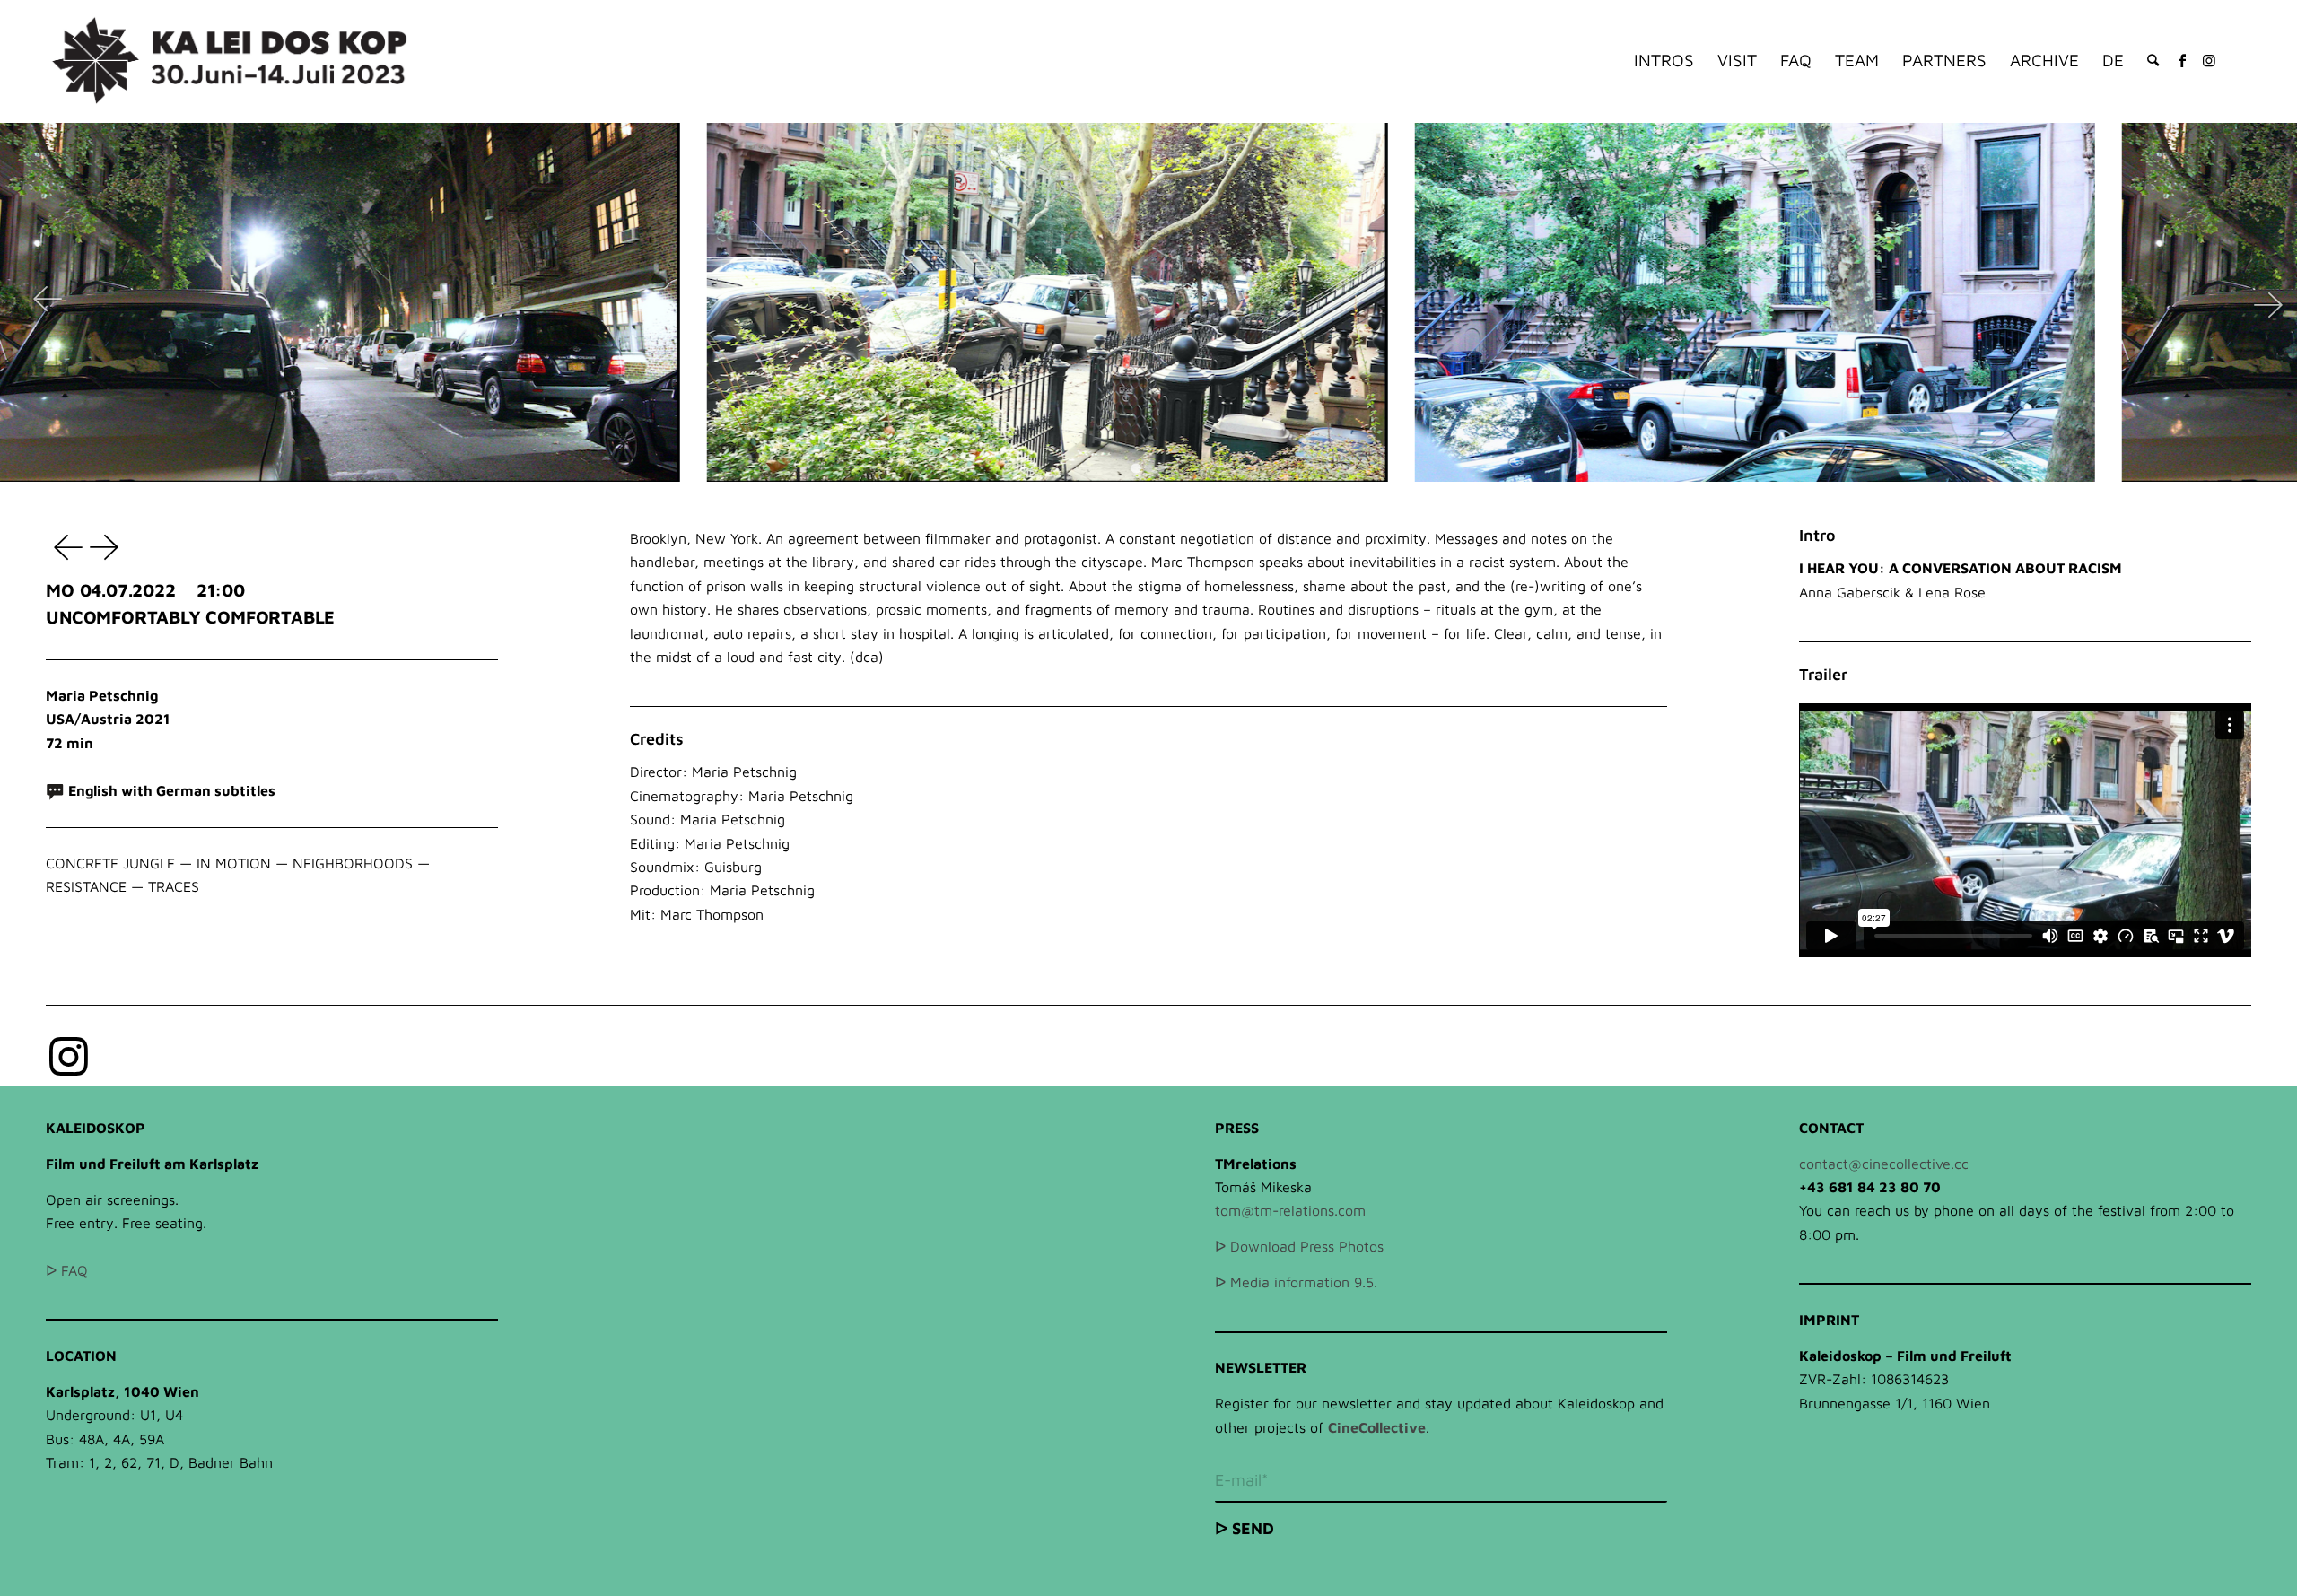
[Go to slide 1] (1135, 468)
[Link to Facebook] (2182, 60)
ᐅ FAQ (67, 1270)
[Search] (2153, 61)
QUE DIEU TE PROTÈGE (64, 546)
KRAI (107, 546)
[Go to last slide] (48, 302)
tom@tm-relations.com (1290, 1210)
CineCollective (1377, 1427)
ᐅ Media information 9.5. (1296, 1282)
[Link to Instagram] (2209, 60)
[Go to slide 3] (1161, 468)
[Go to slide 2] (1148, 468)
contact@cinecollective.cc (1884, 1164)
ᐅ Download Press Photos (1299, 1246)
